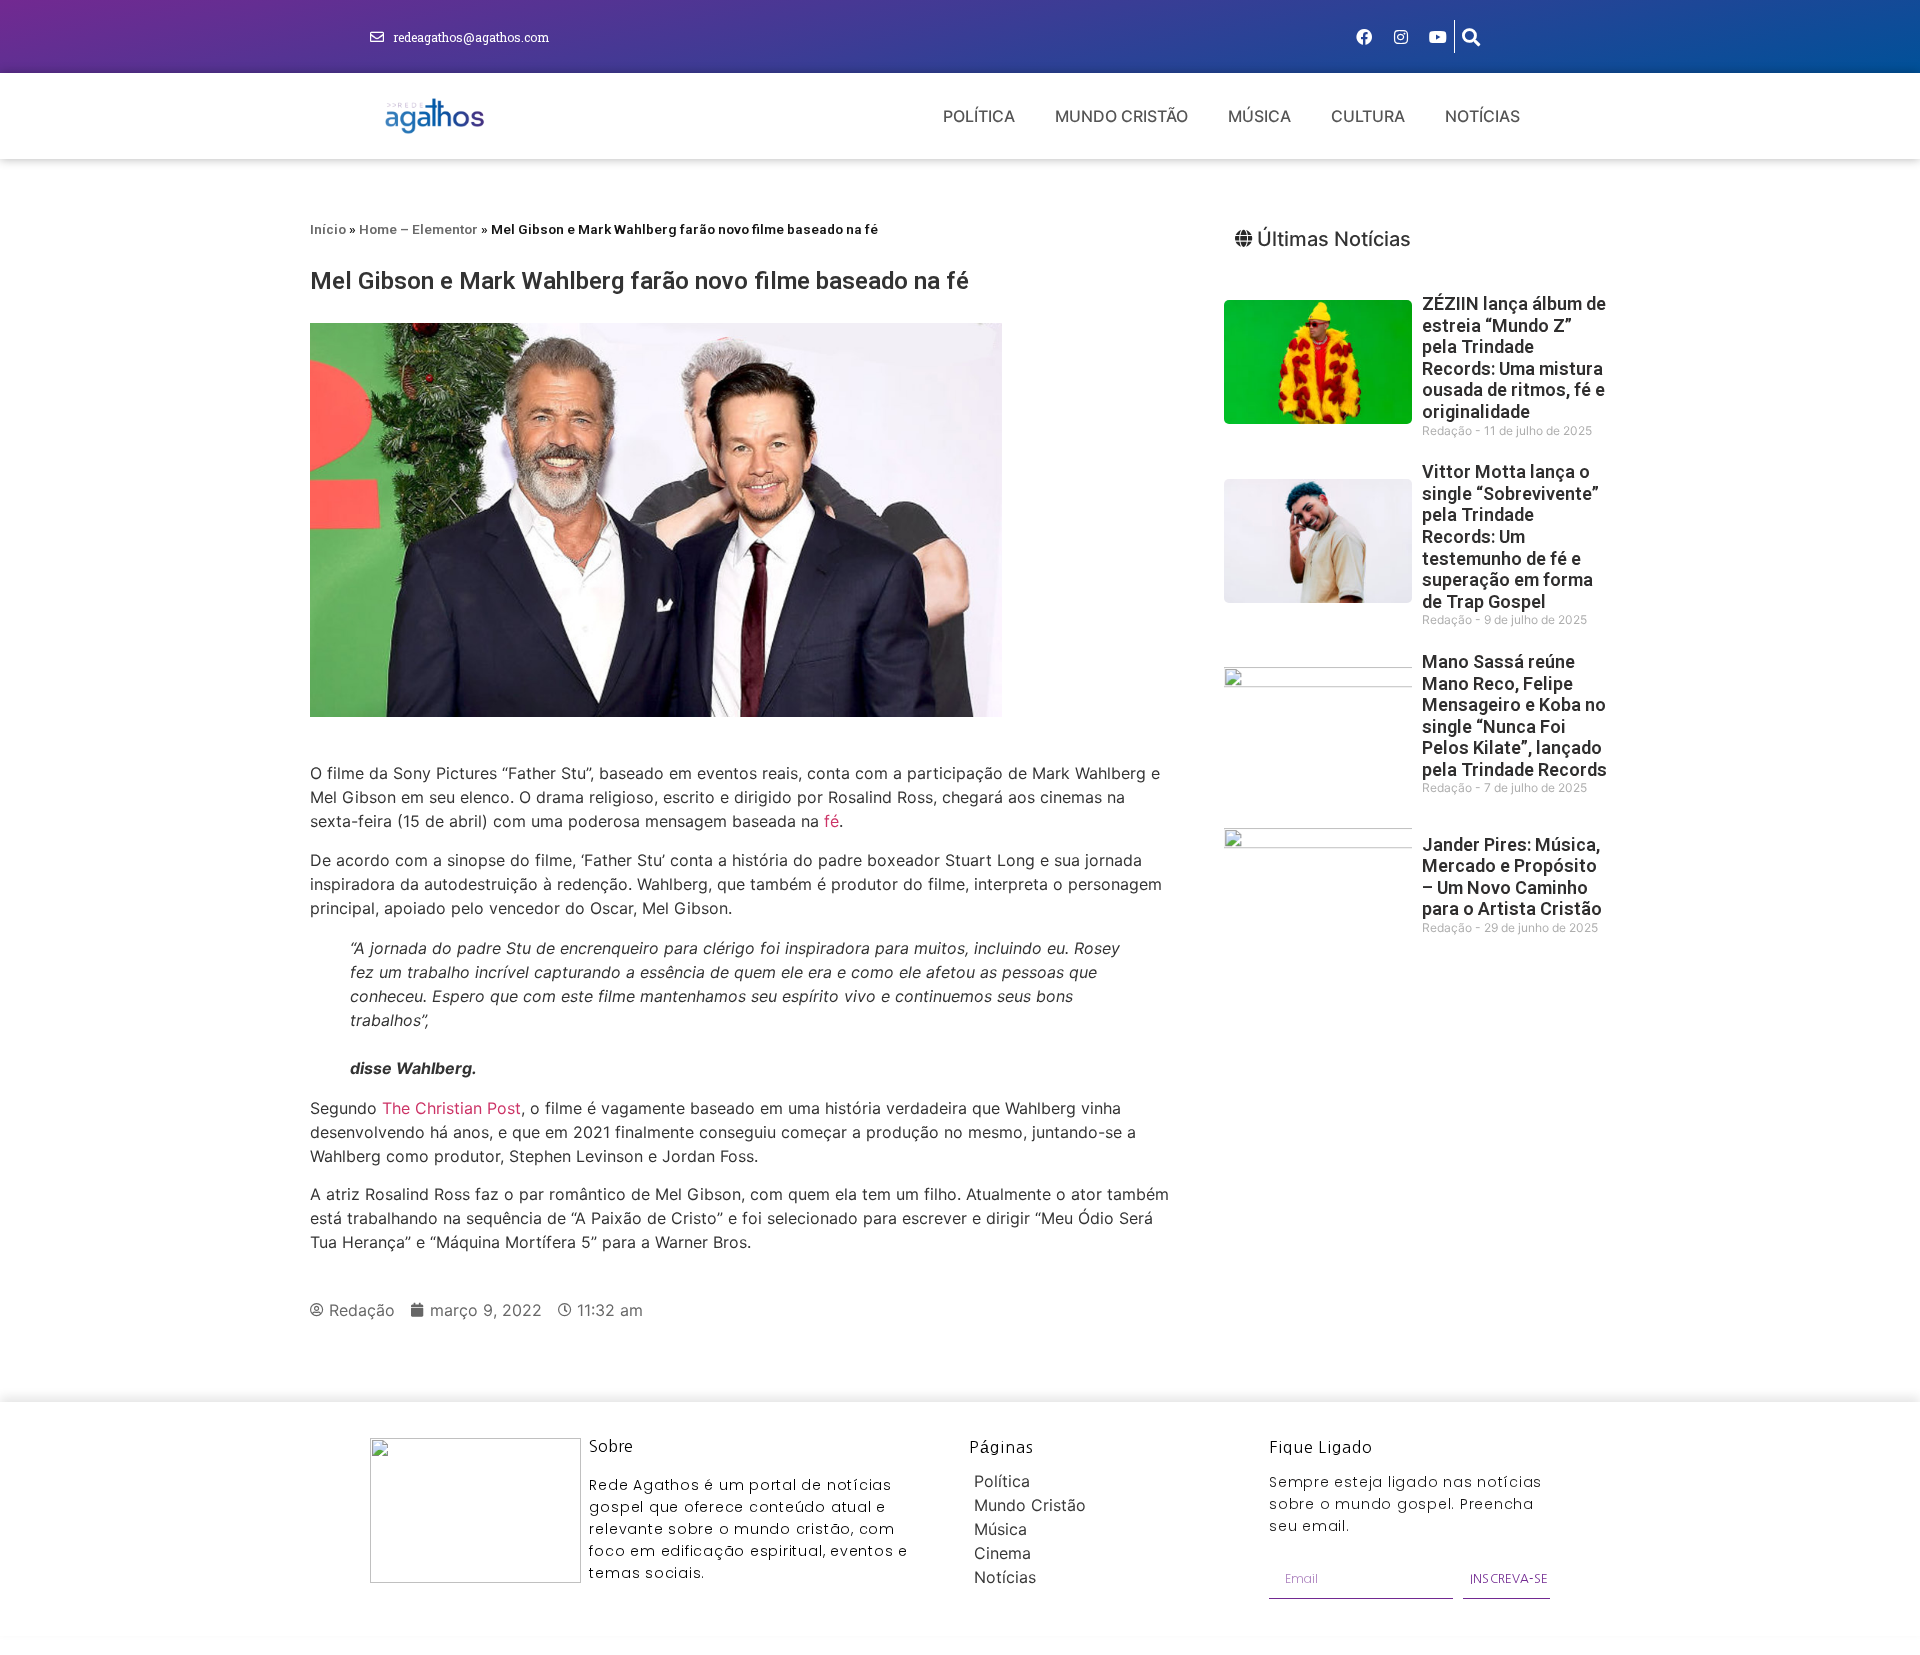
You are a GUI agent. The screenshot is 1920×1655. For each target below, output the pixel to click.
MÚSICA (1259, 116)
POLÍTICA (979, 116)
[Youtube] (1438, 37)
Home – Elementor (418, 229)
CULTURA (1368, 116)
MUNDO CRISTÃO (1121, 116)
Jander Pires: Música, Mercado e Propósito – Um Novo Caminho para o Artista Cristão (1512, 877)
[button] (1471, 36)
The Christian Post (451, 1108)
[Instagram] (1401, 37)
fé (831, 821)
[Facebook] (1364, 37)
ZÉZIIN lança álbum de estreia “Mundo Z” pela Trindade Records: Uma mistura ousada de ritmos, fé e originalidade (1514, 357)
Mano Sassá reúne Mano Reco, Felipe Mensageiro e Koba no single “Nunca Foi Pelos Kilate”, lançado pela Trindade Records (1514, 715)
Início (328, 229)
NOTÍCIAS (1482, 116)
